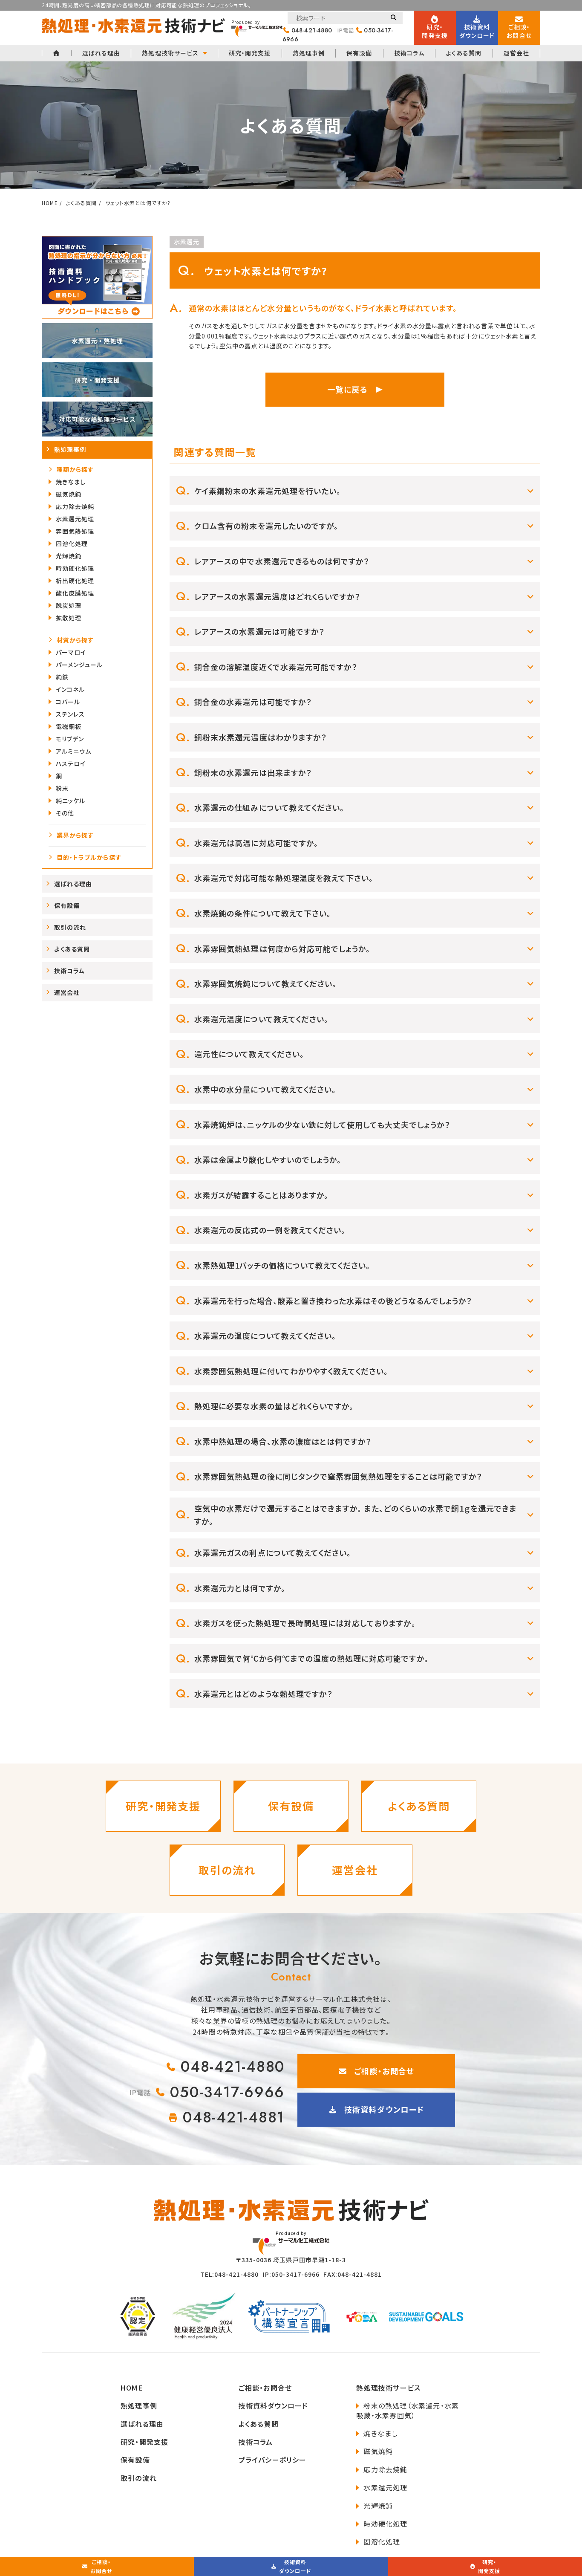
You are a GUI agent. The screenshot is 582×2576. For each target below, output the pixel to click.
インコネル (70, 689)
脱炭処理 (69, 605)
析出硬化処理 (75, 581)
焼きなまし (71, 482)
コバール (68, 702)
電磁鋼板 (69, 726)
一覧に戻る (347, 389)
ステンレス (70, 714)
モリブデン (70, 739)
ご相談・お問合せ (384, 2071)
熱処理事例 (309, 53)
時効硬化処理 (75, 568)
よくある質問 (464, 53)
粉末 (62, 788)
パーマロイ (71, 652)
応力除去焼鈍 (75, 506)
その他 (65, 813)
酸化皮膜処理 (75, 593)
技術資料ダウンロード (384, 2109)
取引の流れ (70, 927)
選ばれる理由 (101, 53)
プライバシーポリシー (273, 2460)
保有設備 (359, 53)
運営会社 (516, 53)
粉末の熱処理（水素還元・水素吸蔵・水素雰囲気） (408, 2410)
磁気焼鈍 (69, 494)
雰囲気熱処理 (75, 531)
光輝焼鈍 (69, 556)
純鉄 (62, 677)
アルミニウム (73, 751)
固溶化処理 (72, 544)
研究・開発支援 (250, 53)
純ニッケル (71, 801)
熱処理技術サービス (170, 53)
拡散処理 (69, 618)
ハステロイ (71, 763)
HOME (132, 2388)
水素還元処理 (75, 519)
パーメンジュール (79, 665)
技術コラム (409, 53)
